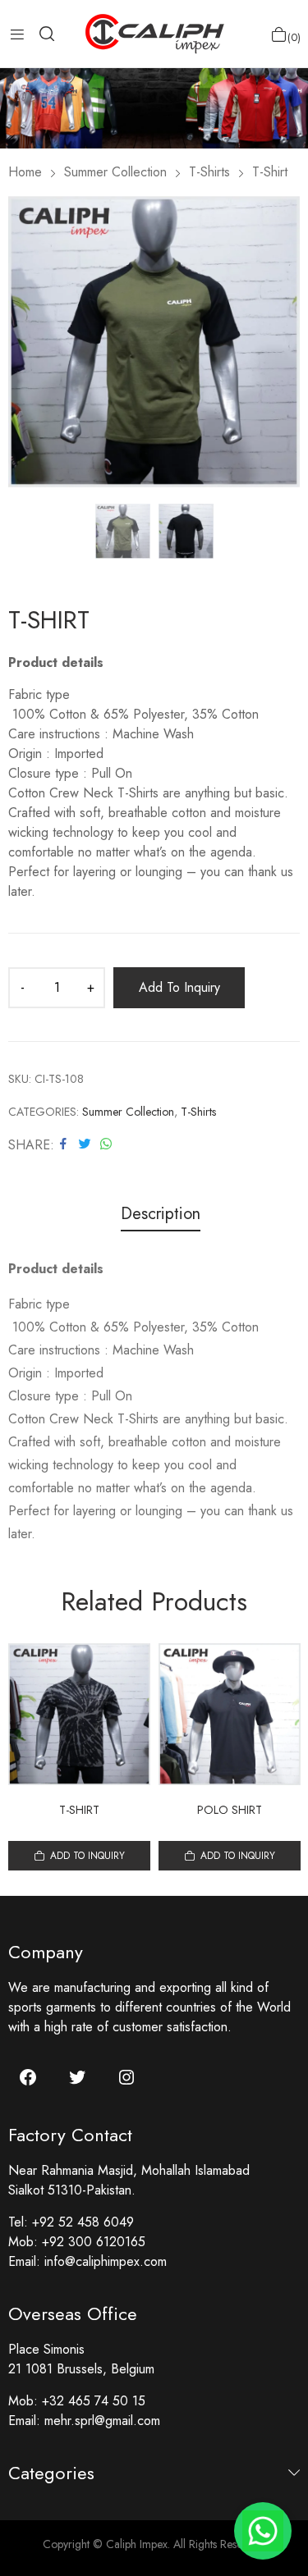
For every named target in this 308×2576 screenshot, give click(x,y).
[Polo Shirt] (230, 1714)
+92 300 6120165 (94, 2242)
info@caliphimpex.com (106, 2261)
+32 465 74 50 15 (94, 2401)
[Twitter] (77, 2077)
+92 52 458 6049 (83, 2222)
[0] (279, 34)
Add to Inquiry (179, 987)
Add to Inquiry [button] (87, 1856)
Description (161, 1215)
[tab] (161, 1216)
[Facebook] (28, 2077)
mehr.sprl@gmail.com (102, 2421)
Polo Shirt (230, 1810)
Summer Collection (128, 1112)
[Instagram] (126, 2077)
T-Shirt (79, 1810)
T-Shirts (198, 1112)
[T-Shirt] (79, 1714)
